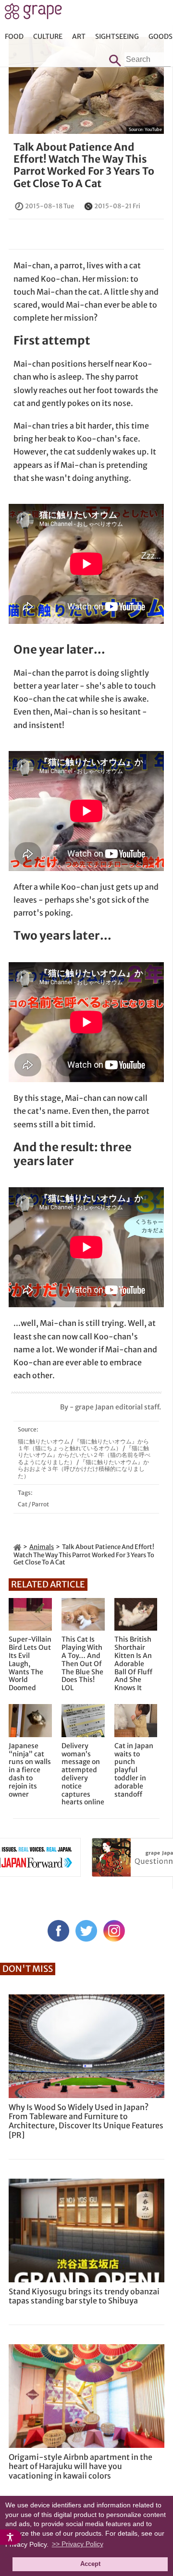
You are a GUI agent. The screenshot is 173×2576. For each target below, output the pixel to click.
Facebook (58, 1931)
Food (14, 36)
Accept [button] (90, 2564)
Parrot (40, 1504)
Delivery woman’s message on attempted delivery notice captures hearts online (83, 1774)
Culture (48, 36)
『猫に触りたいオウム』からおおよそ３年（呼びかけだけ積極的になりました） (83, 1469)
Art (79, 36)
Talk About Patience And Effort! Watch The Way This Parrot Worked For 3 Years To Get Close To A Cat (84, 165)
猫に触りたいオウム (44, 1441)
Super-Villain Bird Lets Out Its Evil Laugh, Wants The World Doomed (30, 1664)
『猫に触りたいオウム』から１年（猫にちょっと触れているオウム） (83, 1445)
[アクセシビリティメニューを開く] (11, 2537)
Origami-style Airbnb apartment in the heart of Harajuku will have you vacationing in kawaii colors (80, 2466)
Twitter (86, 1931)
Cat (23, 1504)
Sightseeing (117, 36)
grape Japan (33, 14)
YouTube (153, 129)
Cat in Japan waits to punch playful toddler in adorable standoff (134, 1770)
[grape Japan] (17, 1547)
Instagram (114, 1931)
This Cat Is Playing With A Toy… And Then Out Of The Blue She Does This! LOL (82, 1664)
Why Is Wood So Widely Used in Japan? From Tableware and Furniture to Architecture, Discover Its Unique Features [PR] (86, 2121)
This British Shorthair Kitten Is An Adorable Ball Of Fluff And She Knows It (133, 1664)
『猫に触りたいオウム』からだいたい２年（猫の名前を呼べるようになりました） (84, 1455)
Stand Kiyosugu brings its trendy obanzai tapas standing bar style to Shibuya (84, 2296)
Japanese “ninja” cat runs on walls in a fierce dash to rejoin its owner (30, 1770)
